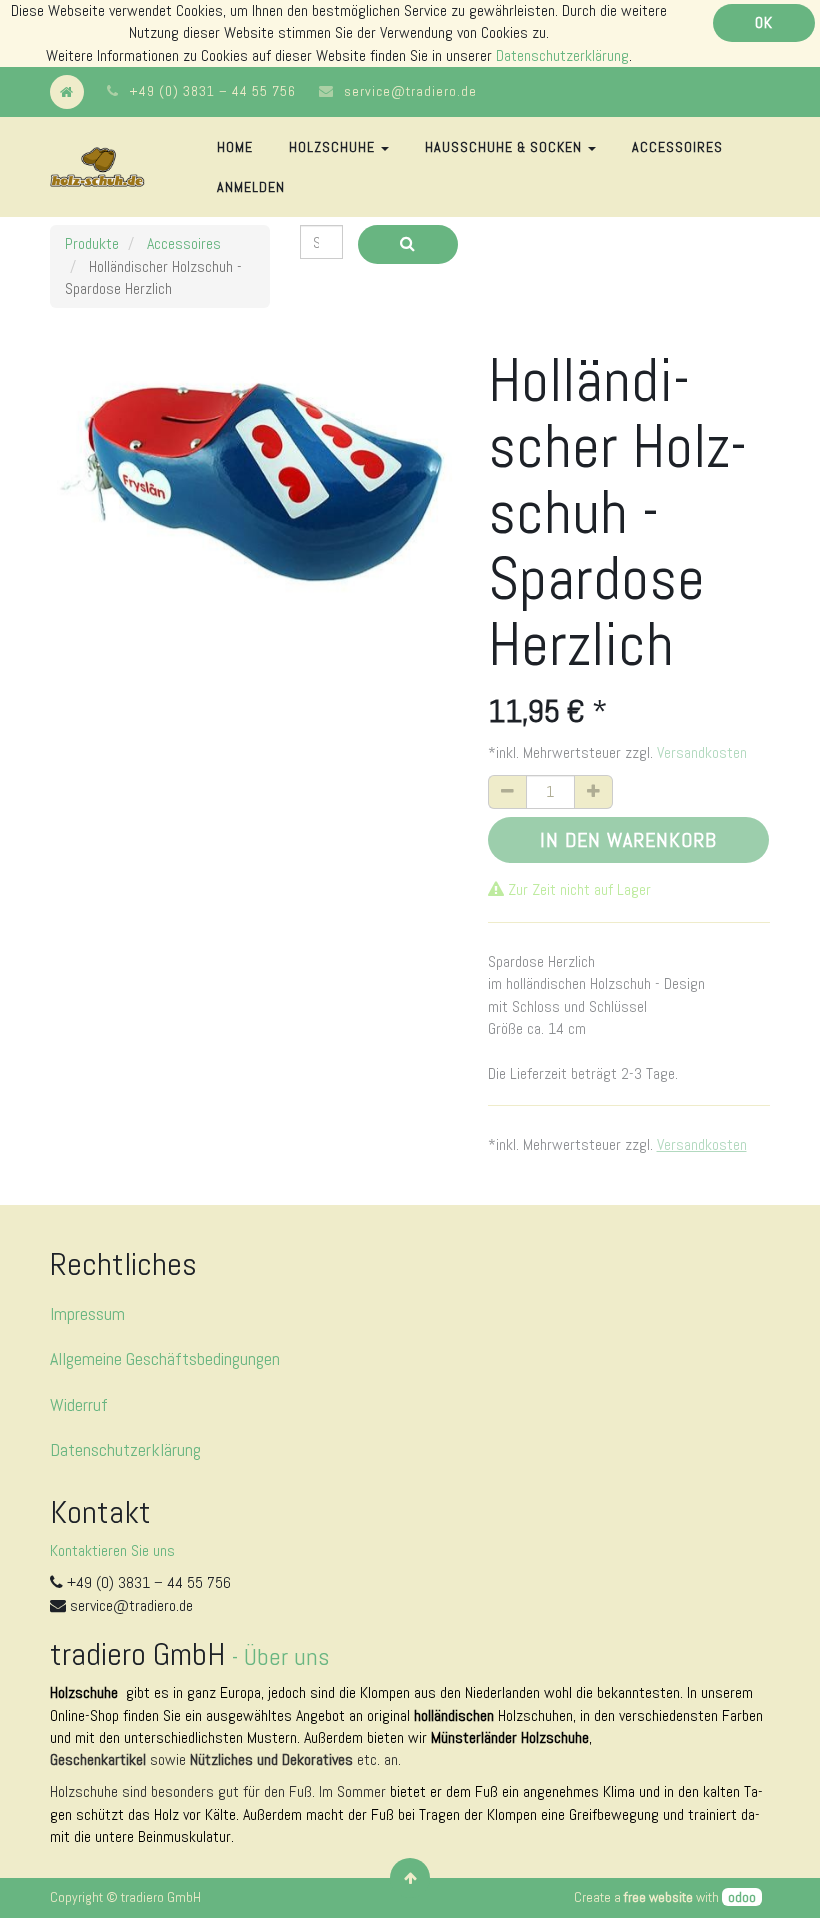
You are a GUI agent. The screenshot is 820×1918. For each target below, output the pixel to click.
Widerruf (79, 1404)
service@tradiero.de (410, 91)
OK (764, 22)
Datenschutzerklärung (562, 55)
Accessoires (184, 243)
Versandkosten (702, 752)
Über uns (286, 1656)
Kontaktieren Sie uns (112, 1550)
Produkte (92, 243)
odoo (742, 1897)
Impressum (87, 1313)
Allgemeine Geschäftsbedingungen (165, 1358)
